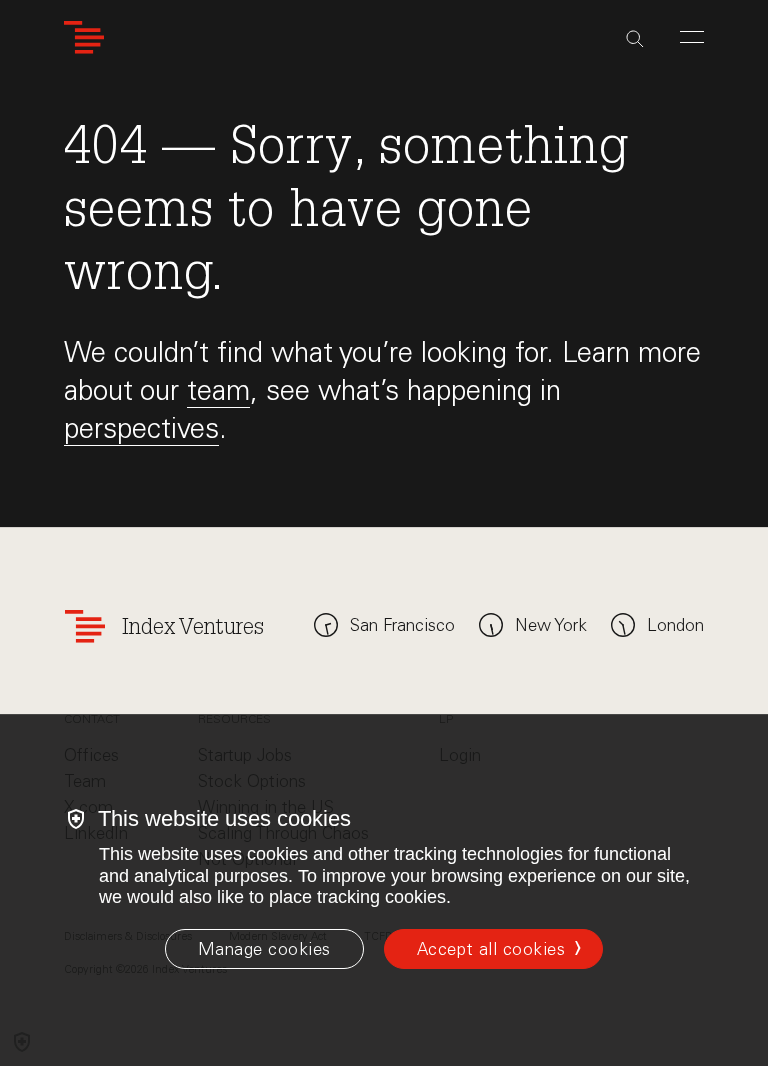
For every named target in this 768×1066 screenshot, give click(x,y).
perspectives (141, 428)
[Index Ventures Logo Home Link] (84, 37)
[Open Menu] (692, 37)
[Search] (635, 39)
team (218, 390)
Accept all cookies (491, 949)
